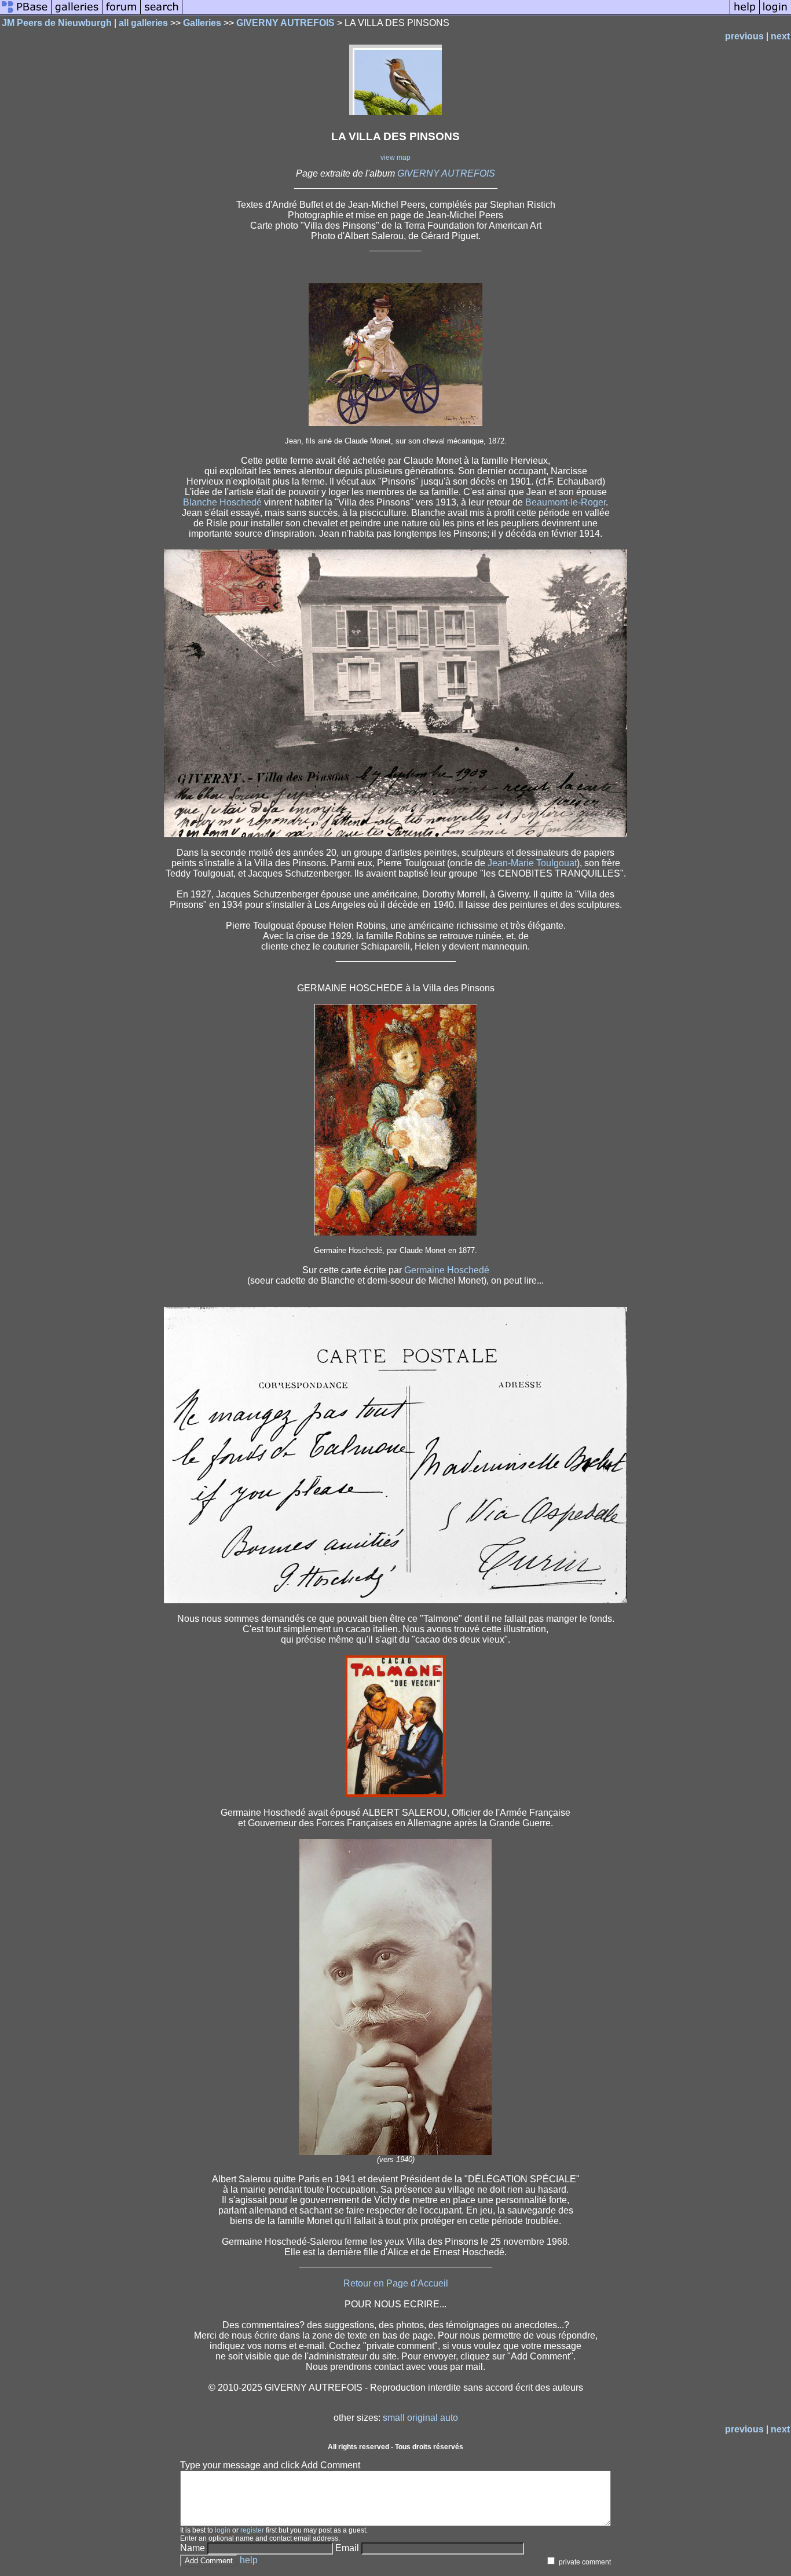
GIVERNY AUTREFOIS (285, 23)
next (780, 36)
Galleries (202, 23)
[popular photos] (456, 13)
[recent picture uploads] (77, 13)
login (223, 2530)
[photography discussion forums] (122, 13)
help (249, 2560)
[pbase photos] (26, 13)
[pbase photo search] (162, 13)
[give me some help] (745, 13)
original (422, 2418)
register (252, 2530)
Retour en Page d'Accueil (396, 2283)
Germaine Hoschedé (447, 1270)
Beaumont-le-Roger (565, 502)
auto (449, 2418)
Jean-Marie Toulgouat (532, 863)
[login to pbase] (775, 13)
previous (744, 36)
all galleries (143, 23)
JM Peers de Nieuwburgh (57, 23)
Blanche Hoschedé (222, 502)
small (394, 2418)
